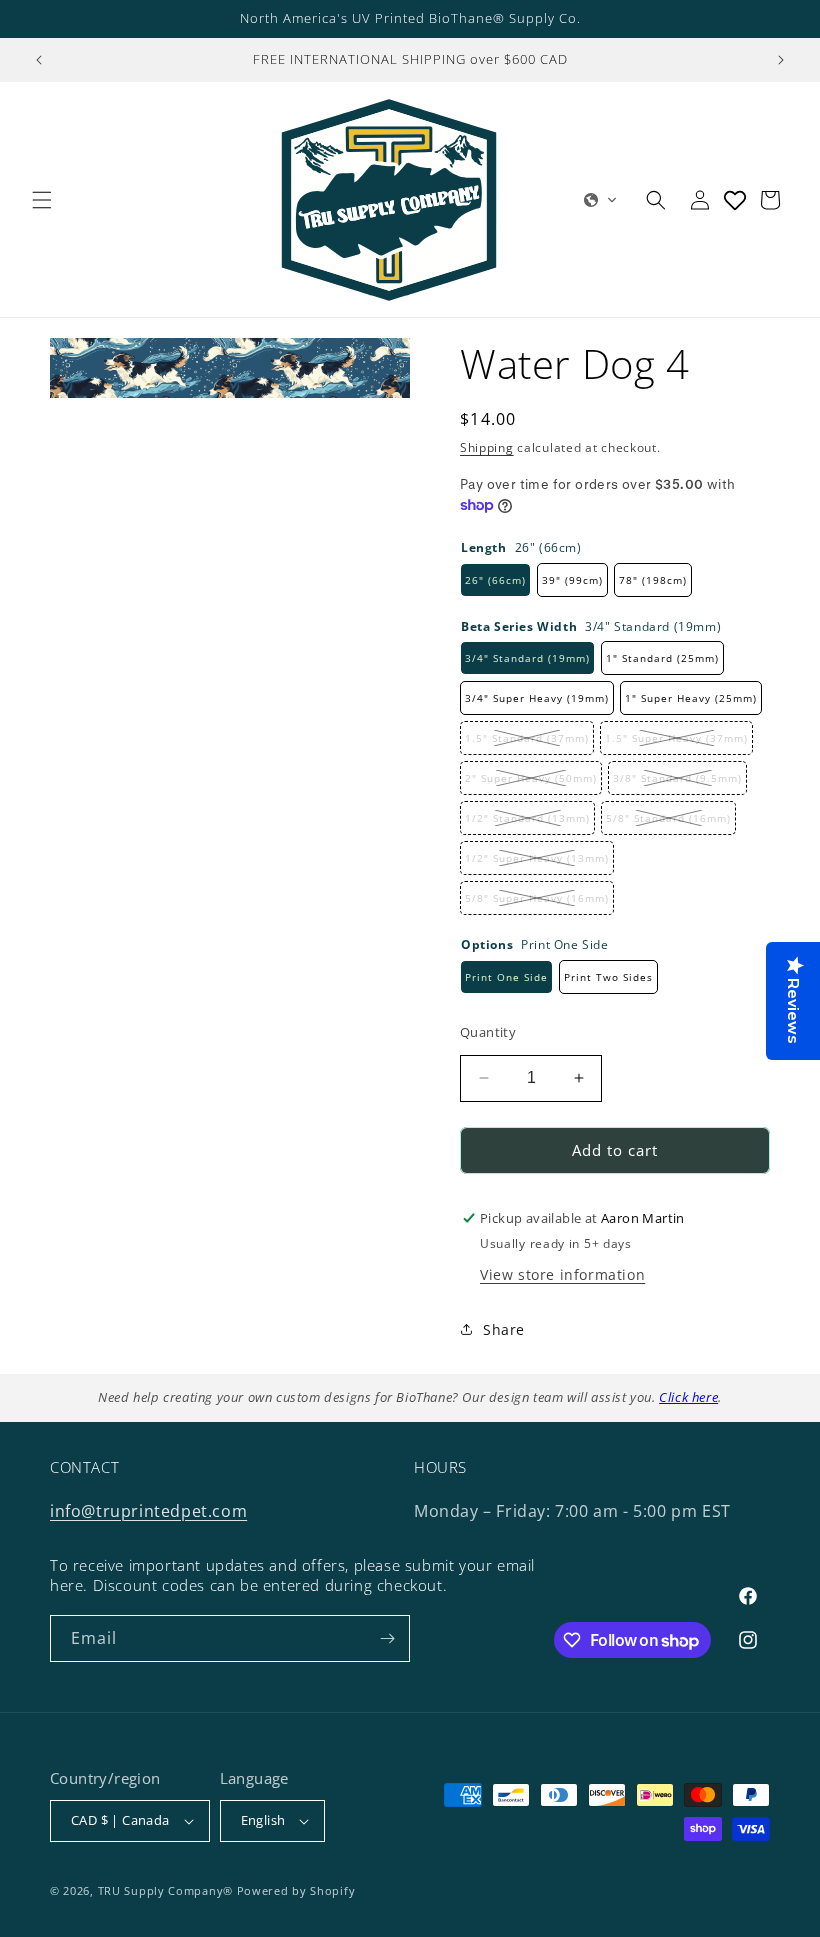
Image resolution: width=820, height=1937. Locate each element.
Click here (688, 1397)
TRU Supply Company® (165, 1890)
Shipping (487, 447)
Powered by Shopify (296, 1890)
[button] (42, 200)
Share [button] (504, 1329)
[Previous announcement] (39, 60)
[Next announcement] (781, 60)
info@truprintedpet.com (148, 1511)
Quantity (488, 1032)
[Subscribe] (387, 1638)
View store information (562, 1274)
